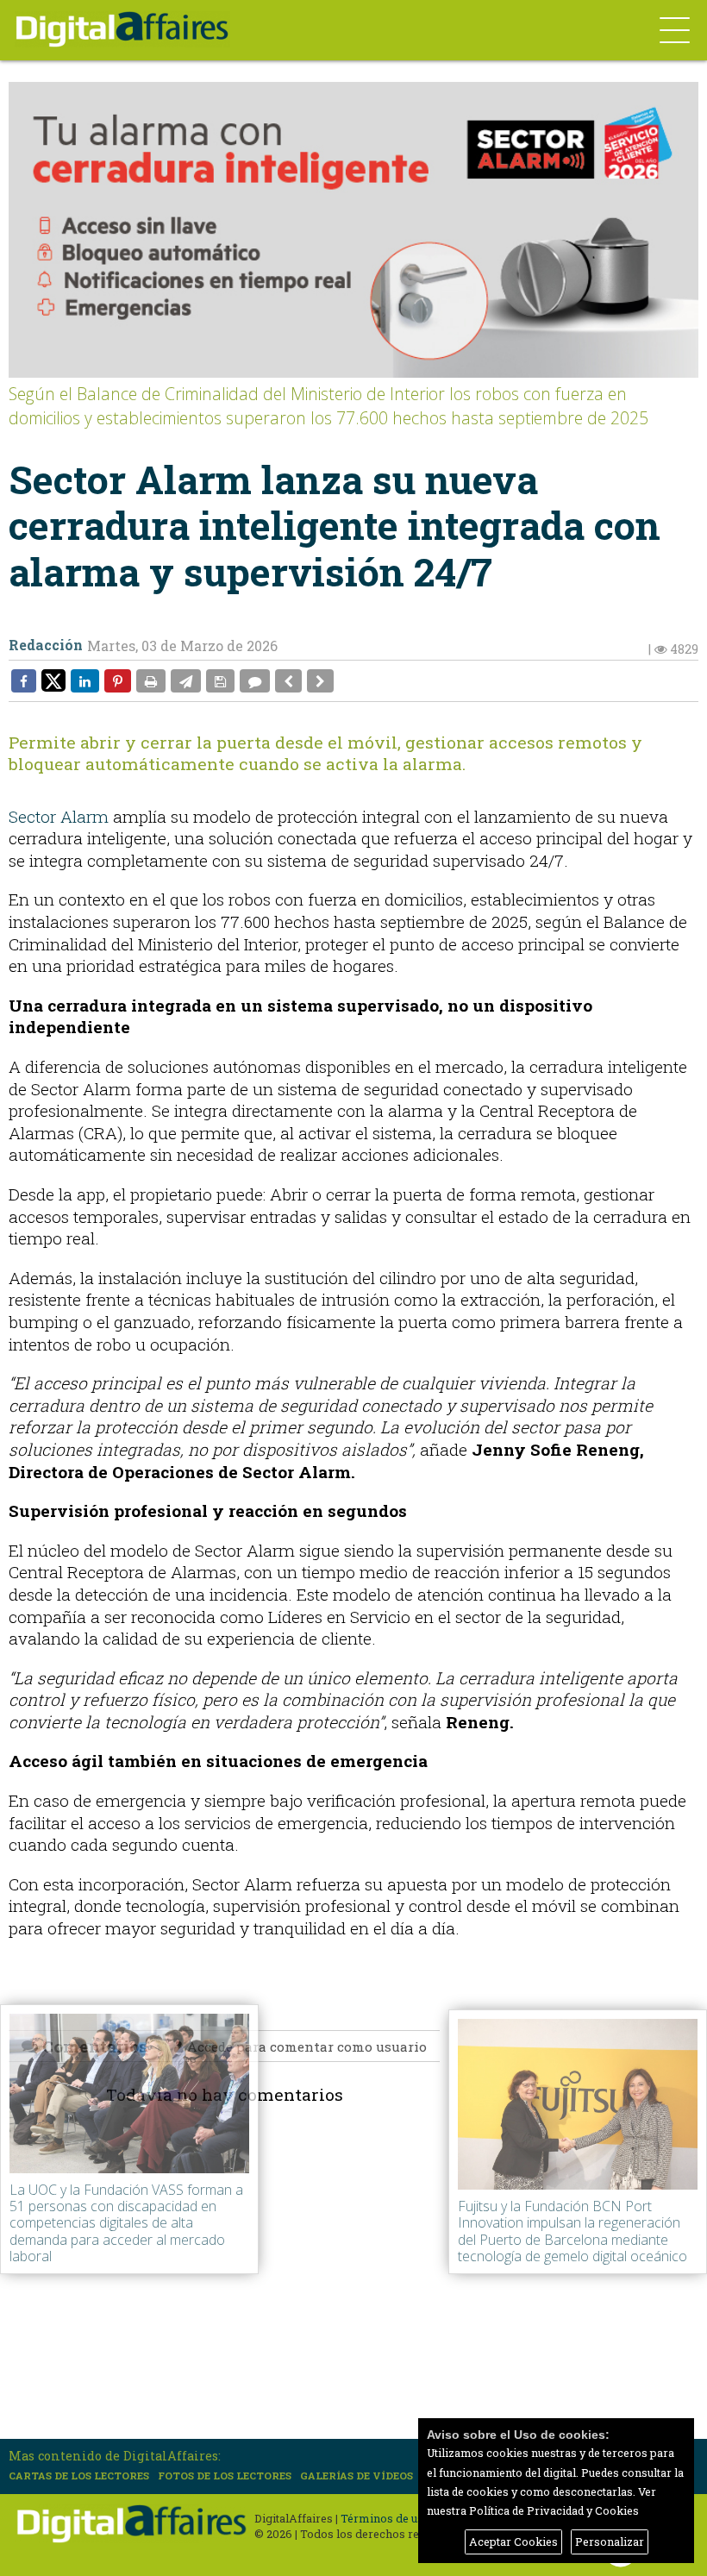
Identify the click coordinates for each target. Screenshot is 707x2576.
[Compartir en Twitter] (53, 680)
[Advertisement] (358, 2291)
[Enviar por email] (186, 680)
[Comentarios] (255, 680)
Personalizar (610, 2542)
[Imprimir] (151, 680)
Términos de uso (385, 2518)
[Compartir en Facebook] (24, 680)
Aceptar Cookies (513, 2542)
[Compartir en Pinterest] (118, 680)
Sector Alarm (59, 816)
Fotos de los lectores (225, 2476)
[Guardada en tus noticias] (220, 680)
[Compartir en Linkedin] (85, 680)
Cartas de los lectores (79, 2476)
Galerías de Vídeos (357, 2476)
